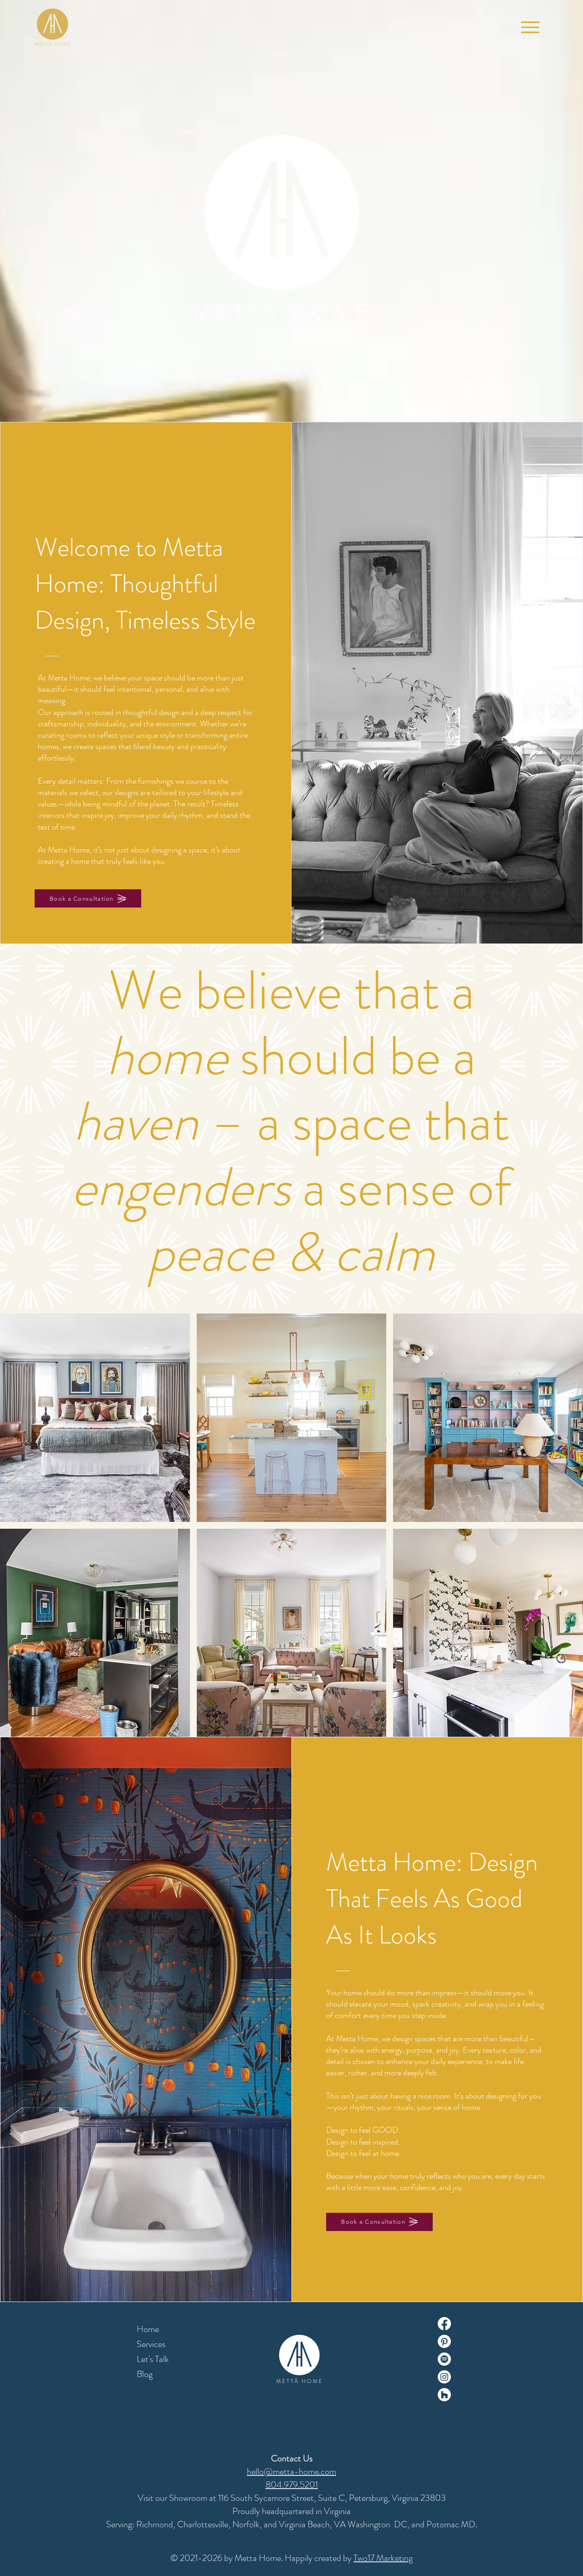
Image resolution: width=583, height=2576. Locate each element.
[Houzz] (444, 2395)
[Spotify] (444, 2359)
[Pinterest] (444, 2341)
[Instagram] (444, 2377)
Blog (145, 2374)
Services (151, 2344)
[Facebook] (444, 2324)
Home (148, 2329)
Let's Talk (153, 2359)
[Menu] (530, 27)
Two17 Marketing (383, 2558)
